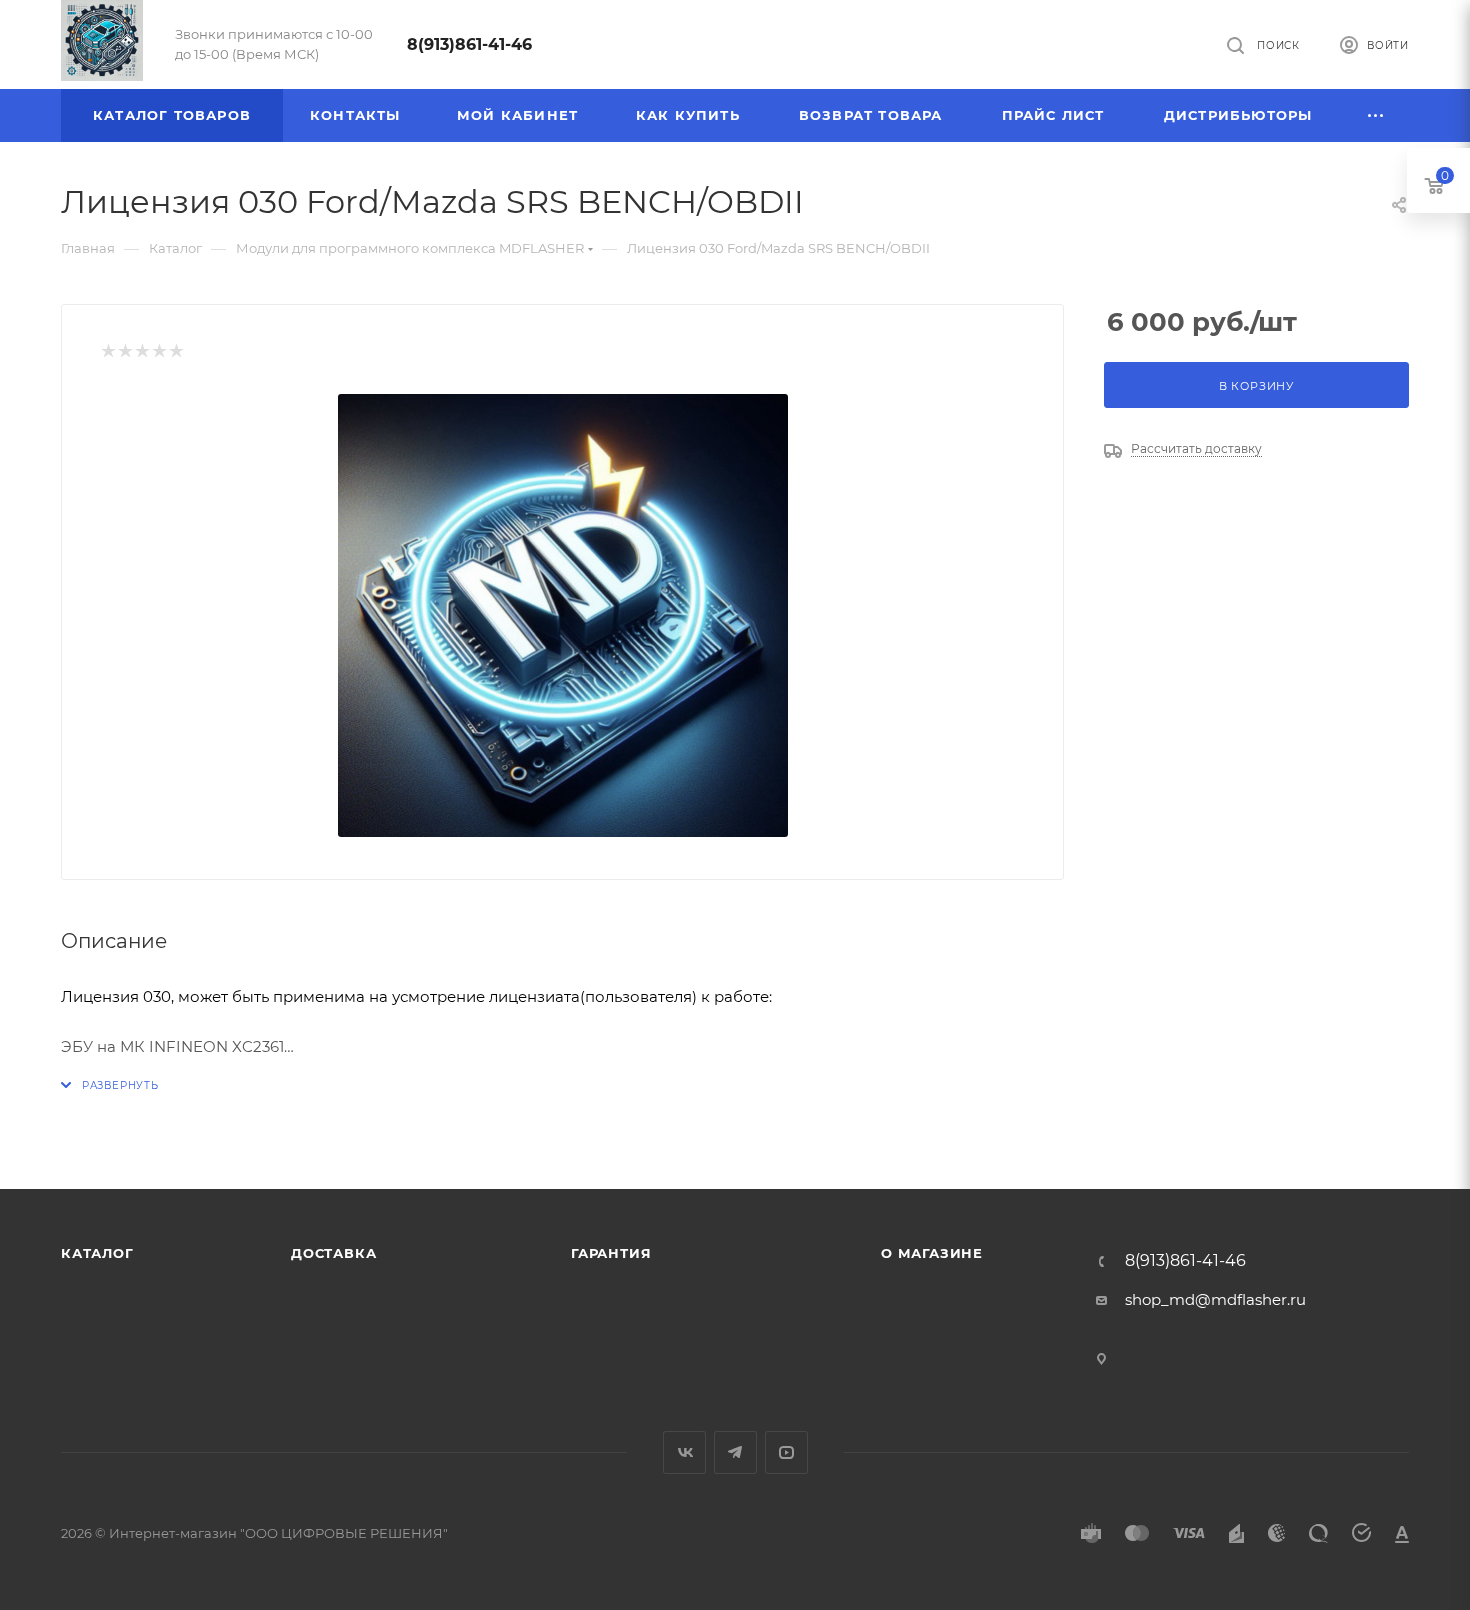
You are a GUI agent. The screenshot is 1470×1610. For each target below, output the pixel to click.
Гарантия (611, 1253)
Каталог (97, 1253)
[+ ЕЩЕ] (1376, 115)
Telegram (735, 1452)
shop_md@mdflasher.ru (1215, 1299)
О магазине (932, 1253)
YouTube (786, 1452)
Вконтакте (684, 1452)
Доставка (333, 1253)
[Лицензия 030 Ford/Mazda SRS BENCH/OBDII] (563, 615)
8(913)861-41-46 (469, 44)
